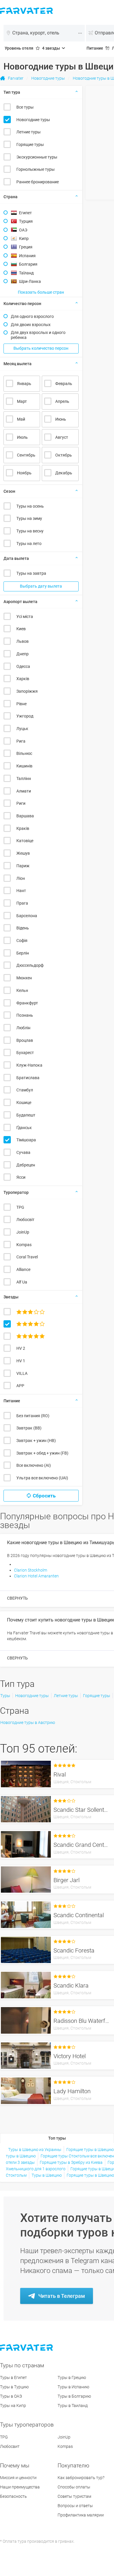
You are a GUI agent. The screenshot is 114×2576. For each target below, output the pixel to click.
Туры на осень (30, 506)
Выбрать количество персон (41, 348)
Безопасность (13, 2496)
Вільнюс (24, 753)
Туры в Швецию (47, 2175)
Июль (22, 437)
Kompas (24, 1245)
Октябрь (64, 455)
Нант (21, 891)
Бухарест (25, 1053)
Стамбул (25, 1090)
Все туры (25, 107)
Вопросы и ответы (75, 2506)
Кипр (24, 238)
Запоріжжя (27, 691)
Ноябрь (24, 473)
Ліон (21, 878)
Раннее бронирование (38, 182)
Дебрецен (26, 1165)
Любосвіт (25, 1220)
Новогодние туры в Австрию (28, 1722)
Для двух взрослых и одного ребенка (38, 335)
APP (20, 1386)
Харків (23, 679)
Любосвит (10, 2446)
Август (62, 437)
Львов (23, 641)
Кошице (24, 1102)
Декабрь (64, 473)
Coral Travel (27, 1257)
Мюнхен (24, 978)
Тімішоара (26, 1140)
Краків (23, 828)
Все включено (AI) (34, 1465)
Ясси (21, 1177)
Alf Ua (22, 1282)
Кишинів (24, 766)
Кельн (22, 990)
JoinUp (23, 1232)
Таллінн (24, 778)
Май (21, 419)
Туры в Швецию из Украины (35, 2150)
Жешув (23, 853)
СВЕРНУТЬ (17, 1598)
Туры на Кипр (13, 2406)
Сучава (23, 1152)
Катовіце (25, 841)
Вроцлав (25, 1040)
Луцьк (22, 729)
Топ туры (57, 2138)
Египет (25, 213)
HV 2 (21, 1348)
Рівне (21, 704)
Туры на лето (29, 544)
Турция (26, 221)
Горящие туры (30, 144)
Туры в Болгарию (74, 2396)
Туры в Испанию (73, 2387)
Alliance (23, 1269)
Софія (22, 940)
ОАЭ (23, 230)
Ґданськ (24, 1128)
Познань (25, 1015)
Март (22, 401)
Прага (22, 903)
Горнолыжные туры (36, 169)
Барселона (27, 916)
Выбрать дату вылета (41, 586)
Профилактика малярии (81, 2515)
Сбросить (44, 1496)
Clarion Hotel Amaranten (36, 1576)
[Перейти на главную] (27, 2348)
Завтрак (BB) (29, 1428)
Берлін (23, 953)
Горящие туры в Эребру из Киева (71, 2162)
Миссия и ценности (18, 2478)
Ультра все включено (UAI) (42, 1478)
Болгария (28, 264)
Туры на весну (30, 531)
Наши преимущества (20, 2487)
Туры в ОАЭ (11, 2396)
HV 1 (21, 1361)
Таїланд (26, 273)
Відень (23, 928)
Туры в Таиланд (73, 2406)
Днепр (23, 654)
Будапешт (26, 1115)
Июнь (61, 419)
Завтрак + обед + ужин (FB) (42, 1453)
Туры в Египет (13, 2378)
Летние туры (28, 132)
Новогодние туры (33, 120)
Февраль (64, 384)
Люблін (23, 1028)
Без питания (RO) (33, 1416)
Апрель (62, 401)
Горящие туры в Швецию (90, 2150)
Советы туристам (74, 2496)
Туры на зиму (29, 518)
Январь (24, 384)
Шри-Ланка (30, 281)
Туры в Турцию (14, 2387)
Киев (21, 629)
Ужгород (25, 716)
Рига (21, 741)
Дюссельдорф (30, 965)
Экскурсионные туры (37, 157)
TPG (20, 1207)
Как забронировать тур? (81, 2478)
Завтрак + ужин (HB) (36, 1441)
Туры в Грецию (72, 2378)
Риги (21, 803)
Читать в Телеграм (62, 2296)
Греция (26, 247)
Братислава (28, 1078)
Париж (23, 866)
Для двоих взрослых (31, 325)
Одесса (23, 666)
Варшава (25, 816)
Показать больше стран (41, 292)
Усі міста (25, 616)
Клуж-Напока (29, 1065)
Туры (5, 1696)
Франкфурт (27, 1003)
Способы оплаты (74, 2487)
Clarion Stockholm (31, 1570)
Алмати (24, 791)
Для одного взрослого (32, 316)
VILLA (22, 1373)
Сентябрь (26, 455)
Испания (27, 256)
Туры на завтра (31, 573)
